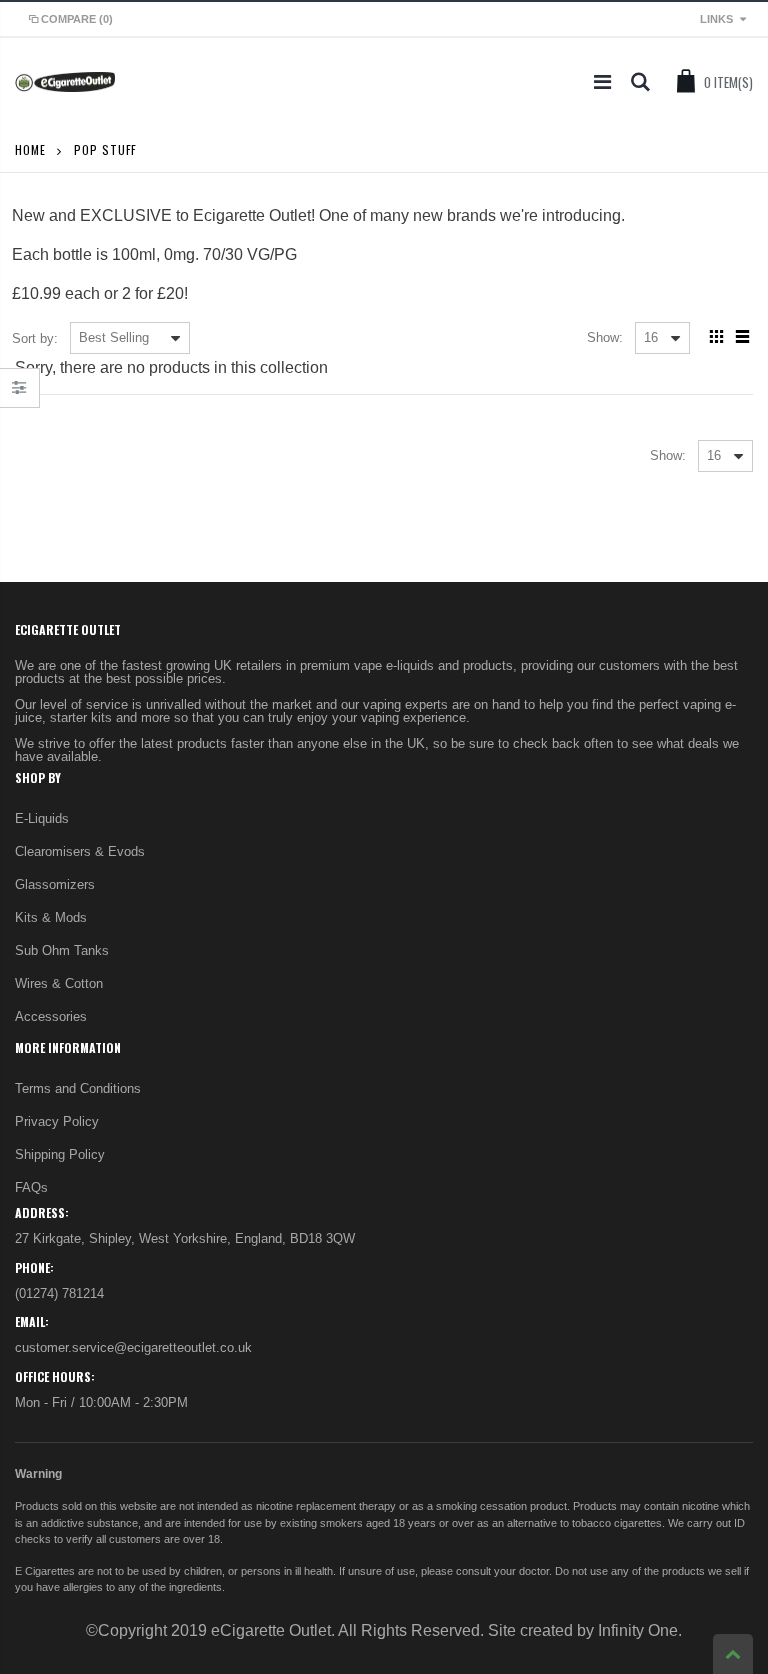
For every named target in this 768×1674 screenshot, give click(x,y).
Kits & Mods (51, 917)
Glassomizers (55, 884)
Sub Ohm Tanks (62, 950)
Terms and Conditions (78, 1088)
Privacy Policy (57, 1121)
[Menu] (602, 82)
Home (30, 149)
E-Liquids (42, 818)
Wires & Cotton (59, 983)
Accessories (51, 1016)
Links (716, 19)
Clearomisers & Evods (80, 851)
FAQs (31, 1187)
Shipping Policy (60, 1154)
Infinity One (638, 1630)
